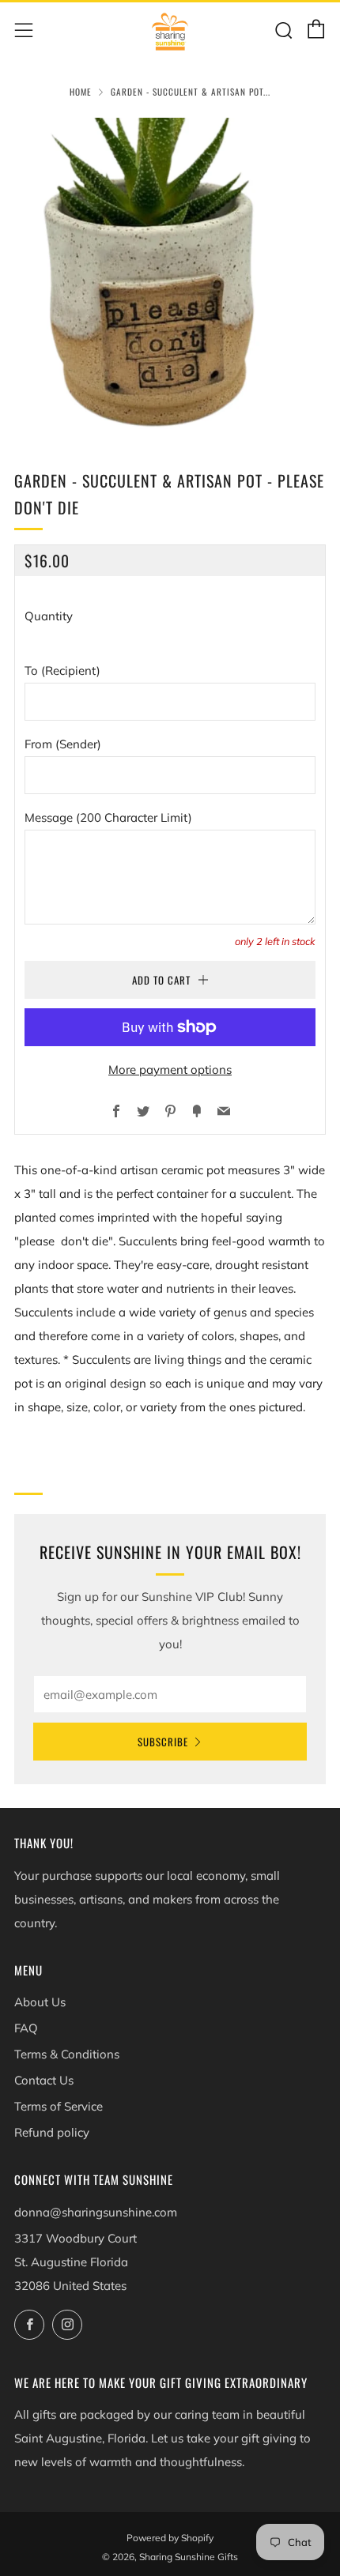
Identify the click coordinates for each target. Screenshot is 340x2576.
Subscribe (163, 1742)
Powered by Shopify (170, 2538)
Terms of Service (59, 2106)
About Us (40, 2002)
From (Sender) (63, 744)
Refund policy (52, 2132)
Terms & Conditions (67, 2054)
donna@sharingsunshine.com (96, 2212)
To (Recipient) (62, 670)
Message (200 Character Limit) (108, 817)
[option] (170, 273)
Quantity (49, 616)
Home (81, 92)
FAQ (26, 2028)
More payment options (170, 1070)
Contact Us (44, 2080)
